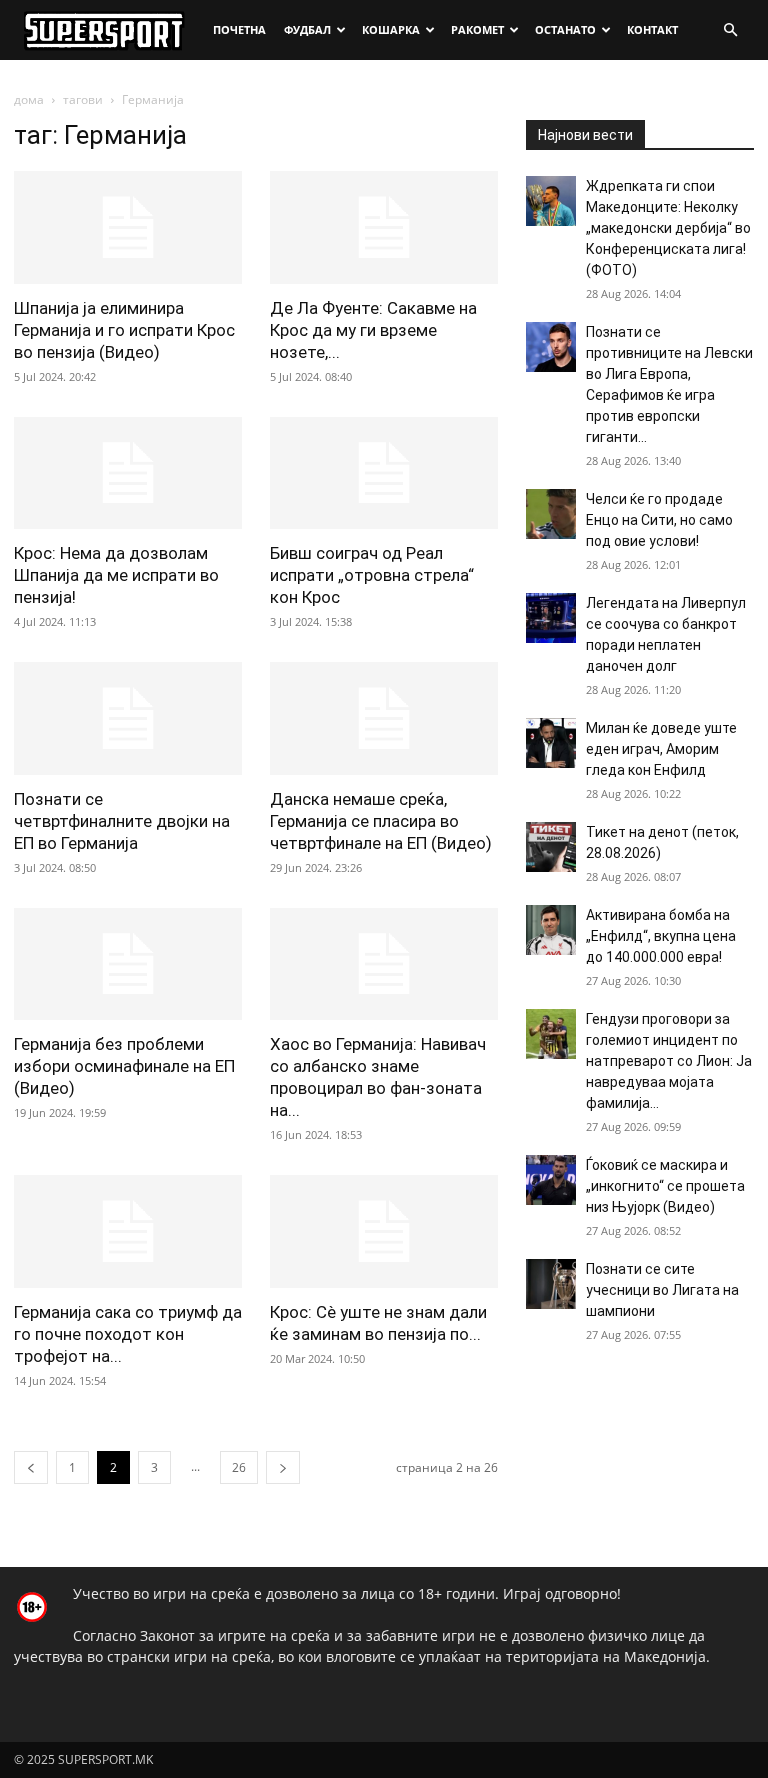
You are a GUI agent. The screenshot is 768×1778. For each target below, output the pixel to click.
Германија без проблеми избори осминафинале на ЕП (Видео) (124, 1066)
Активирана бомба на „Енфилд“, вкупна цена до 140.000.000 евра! (661, 936)
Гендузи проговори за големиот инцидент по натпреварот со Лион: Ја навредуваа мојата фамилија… (669, 1061)
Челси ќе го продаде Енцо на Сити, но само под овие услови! (659, 520)
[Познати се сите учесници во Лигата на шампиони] (551, 1284)
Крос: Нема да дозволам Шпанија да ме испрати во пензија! (116, 575)
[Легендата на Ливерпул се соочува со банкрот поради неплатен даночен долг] (551, 618)
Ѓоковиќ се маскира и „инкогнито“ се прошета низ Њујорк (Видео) (665, 1186)
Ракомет (477, 29)
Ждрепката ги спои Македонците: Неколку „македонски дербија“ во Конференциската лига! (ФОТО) (668, 228)
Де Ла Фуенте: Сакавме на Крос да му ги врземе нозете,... (373, 330)
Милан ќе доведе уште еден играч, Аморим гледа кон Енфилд (661, 749)
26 (239, 1467)
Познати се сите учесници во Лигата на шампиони (662, 1290)
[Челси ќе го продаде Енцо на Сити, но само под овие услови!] (551, 514)
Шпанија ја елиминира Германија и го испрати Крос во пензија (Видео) (124, 330)
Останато (565, 29)
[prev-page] (31, 1467)
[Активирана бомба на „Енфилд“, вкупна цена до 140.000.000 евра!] (551, 930)
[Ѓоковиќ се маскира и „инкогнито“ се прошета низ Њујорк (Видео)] (551, 1180)
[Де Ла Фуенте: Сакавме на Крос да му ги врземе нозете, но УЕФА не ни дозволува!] (384, 227)
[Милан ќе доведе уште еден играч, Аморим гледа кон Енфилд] (551, 743)
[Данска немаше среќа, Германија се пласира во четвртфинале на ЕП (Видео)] (384, 718)
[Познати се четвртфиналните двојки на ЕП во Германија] (128, 718)
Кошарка (391, 29)
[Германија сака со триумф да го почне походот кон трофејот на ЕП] (128, 1231)
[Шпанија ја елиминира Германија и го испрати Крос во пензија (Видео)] (128, 227)
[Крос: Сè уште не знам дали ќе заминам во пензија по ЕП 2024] (384, 1231)
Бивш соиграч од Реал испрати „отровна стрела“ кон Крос (372, 575)
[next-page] (283, 1467)
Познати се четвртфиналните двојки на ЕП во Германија (122, 821)
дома (29, 99)
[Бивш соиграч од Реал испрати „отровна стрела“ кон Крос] (384, 473)
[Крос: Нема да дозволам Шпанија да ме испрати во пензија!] (128, 473)
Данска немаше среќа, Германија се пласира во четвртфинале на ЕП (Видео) (381, 821)
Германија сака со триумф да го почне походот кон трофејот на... (128, 1334)
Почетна (239, 29)
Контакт (652, 29)
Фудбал (307, 29)
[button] (730, 30)
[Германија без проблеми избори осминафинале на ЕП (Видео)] (128, 964)
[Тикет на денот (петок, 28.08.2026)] (551, 847)
